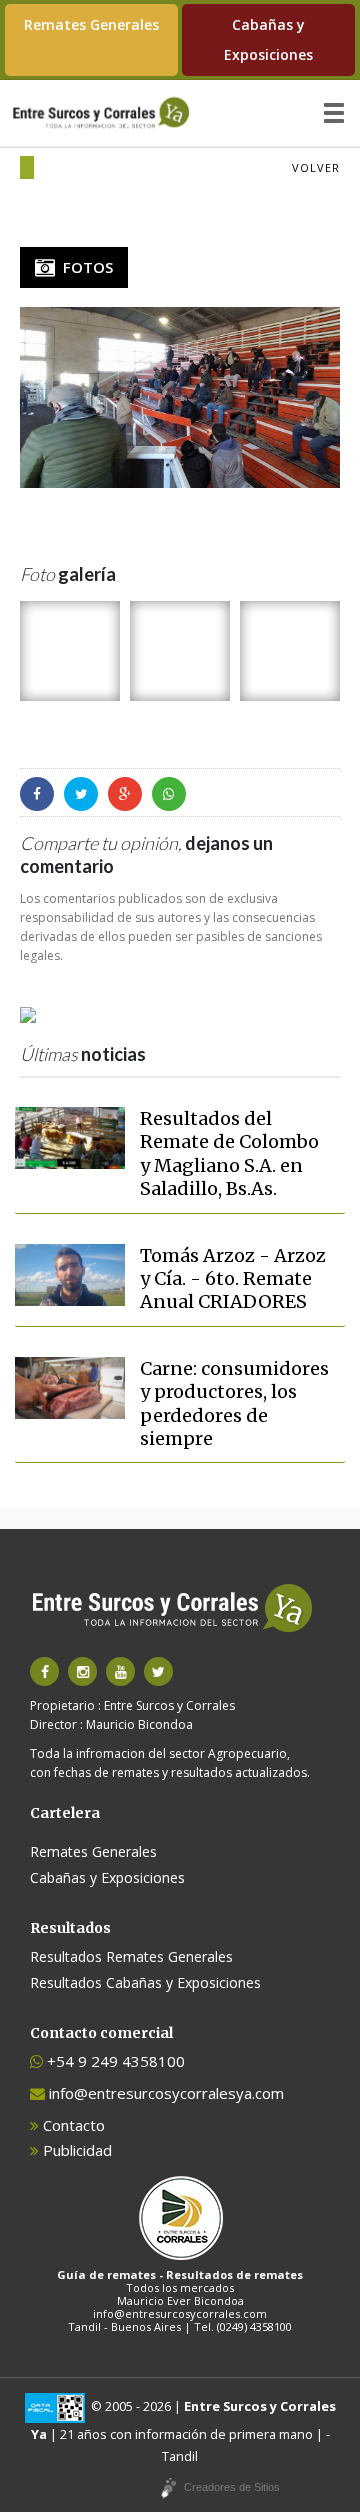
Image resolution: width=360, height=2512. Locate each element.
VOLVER (316, 167)
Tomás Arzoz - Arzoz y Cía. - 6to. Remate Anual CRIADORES (233, 1279)
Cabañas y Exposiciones (268, 39)
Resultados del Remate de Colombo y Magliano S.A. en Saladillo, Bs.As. (229, 1153)
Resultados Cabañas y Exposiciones (145, 1982)
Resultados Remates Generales (131, 1956)
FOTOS (84, 267)
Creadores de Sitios (232, 2487)
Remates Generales (91, 24)
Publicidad (75, 2150)
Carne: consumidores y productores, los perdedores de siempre (234, 1403)
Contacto (72, 2125)
